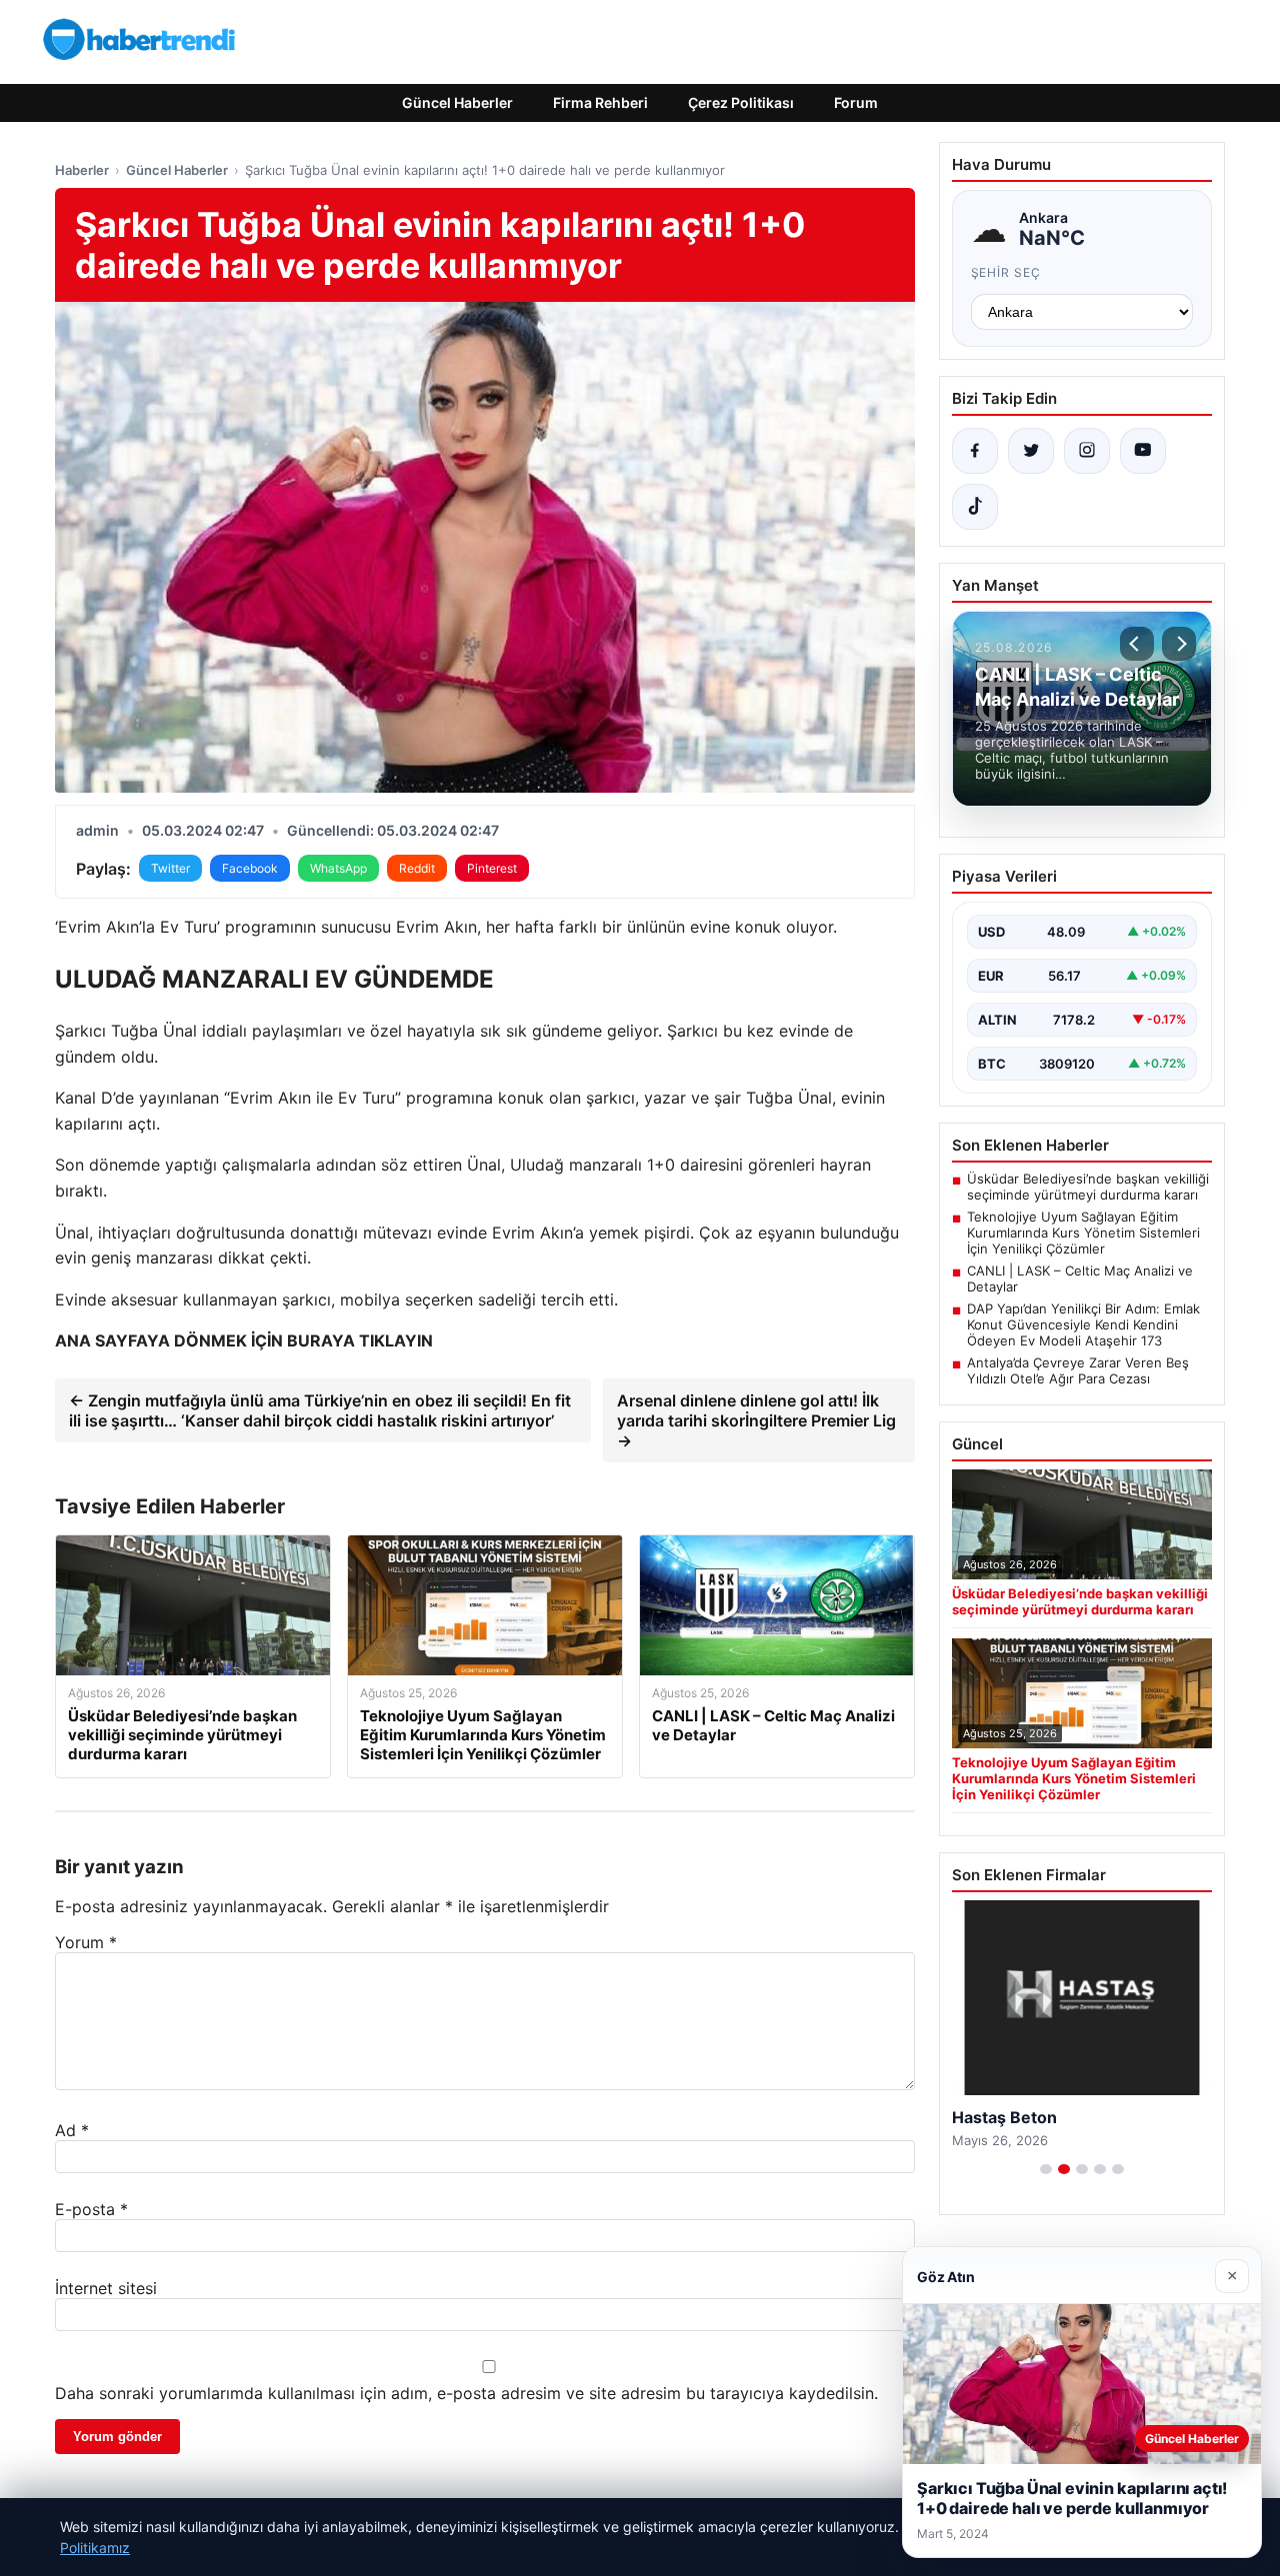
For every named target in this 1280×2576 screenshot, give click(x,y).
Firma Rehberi (600, 102)
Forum (856, 102)
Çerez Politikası (741, 102)
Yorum (86, 1942)
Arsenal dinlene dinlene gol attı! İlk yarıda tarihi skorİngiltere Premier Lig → (756, 1420)
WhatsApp (338, 868)
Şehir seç (1006, 272)
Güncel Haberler (457, 102)
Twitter (170, 868)
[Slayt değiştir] (1046, 2169)
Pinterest (492, 868)
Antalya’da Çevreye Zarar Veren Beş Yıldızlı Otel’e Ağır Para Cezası (1078, 1370)
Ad (72, 2130)
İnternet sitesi (106, 2288)
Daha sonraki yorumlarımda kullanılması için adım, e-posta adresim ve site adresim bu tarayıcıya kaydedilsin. (466, 2393)
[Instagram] (1087, 451)
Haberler (82, 170)
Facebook (250, 868)
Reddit (417, 868)
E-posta (91, 2209)
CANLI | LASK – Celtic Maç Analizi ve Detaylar (1080, 1279)
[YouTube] (1143, 451)
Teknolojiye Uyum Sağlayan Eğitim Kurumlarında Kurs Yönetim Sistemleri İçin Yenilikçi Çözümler (1083, 1233)
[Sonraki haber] (1179, 644)
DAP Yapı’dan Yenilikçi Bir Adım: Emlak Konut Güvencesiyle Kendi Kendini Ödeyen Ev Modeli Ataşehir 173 (1083, 1324)
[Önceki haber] (1137, 644)
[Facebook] (975, 451)
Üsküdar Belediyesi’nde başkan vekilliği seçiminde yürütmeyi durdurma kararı (1088, 1187)
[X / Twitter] (1031, 451)
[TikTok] (975, 507)
